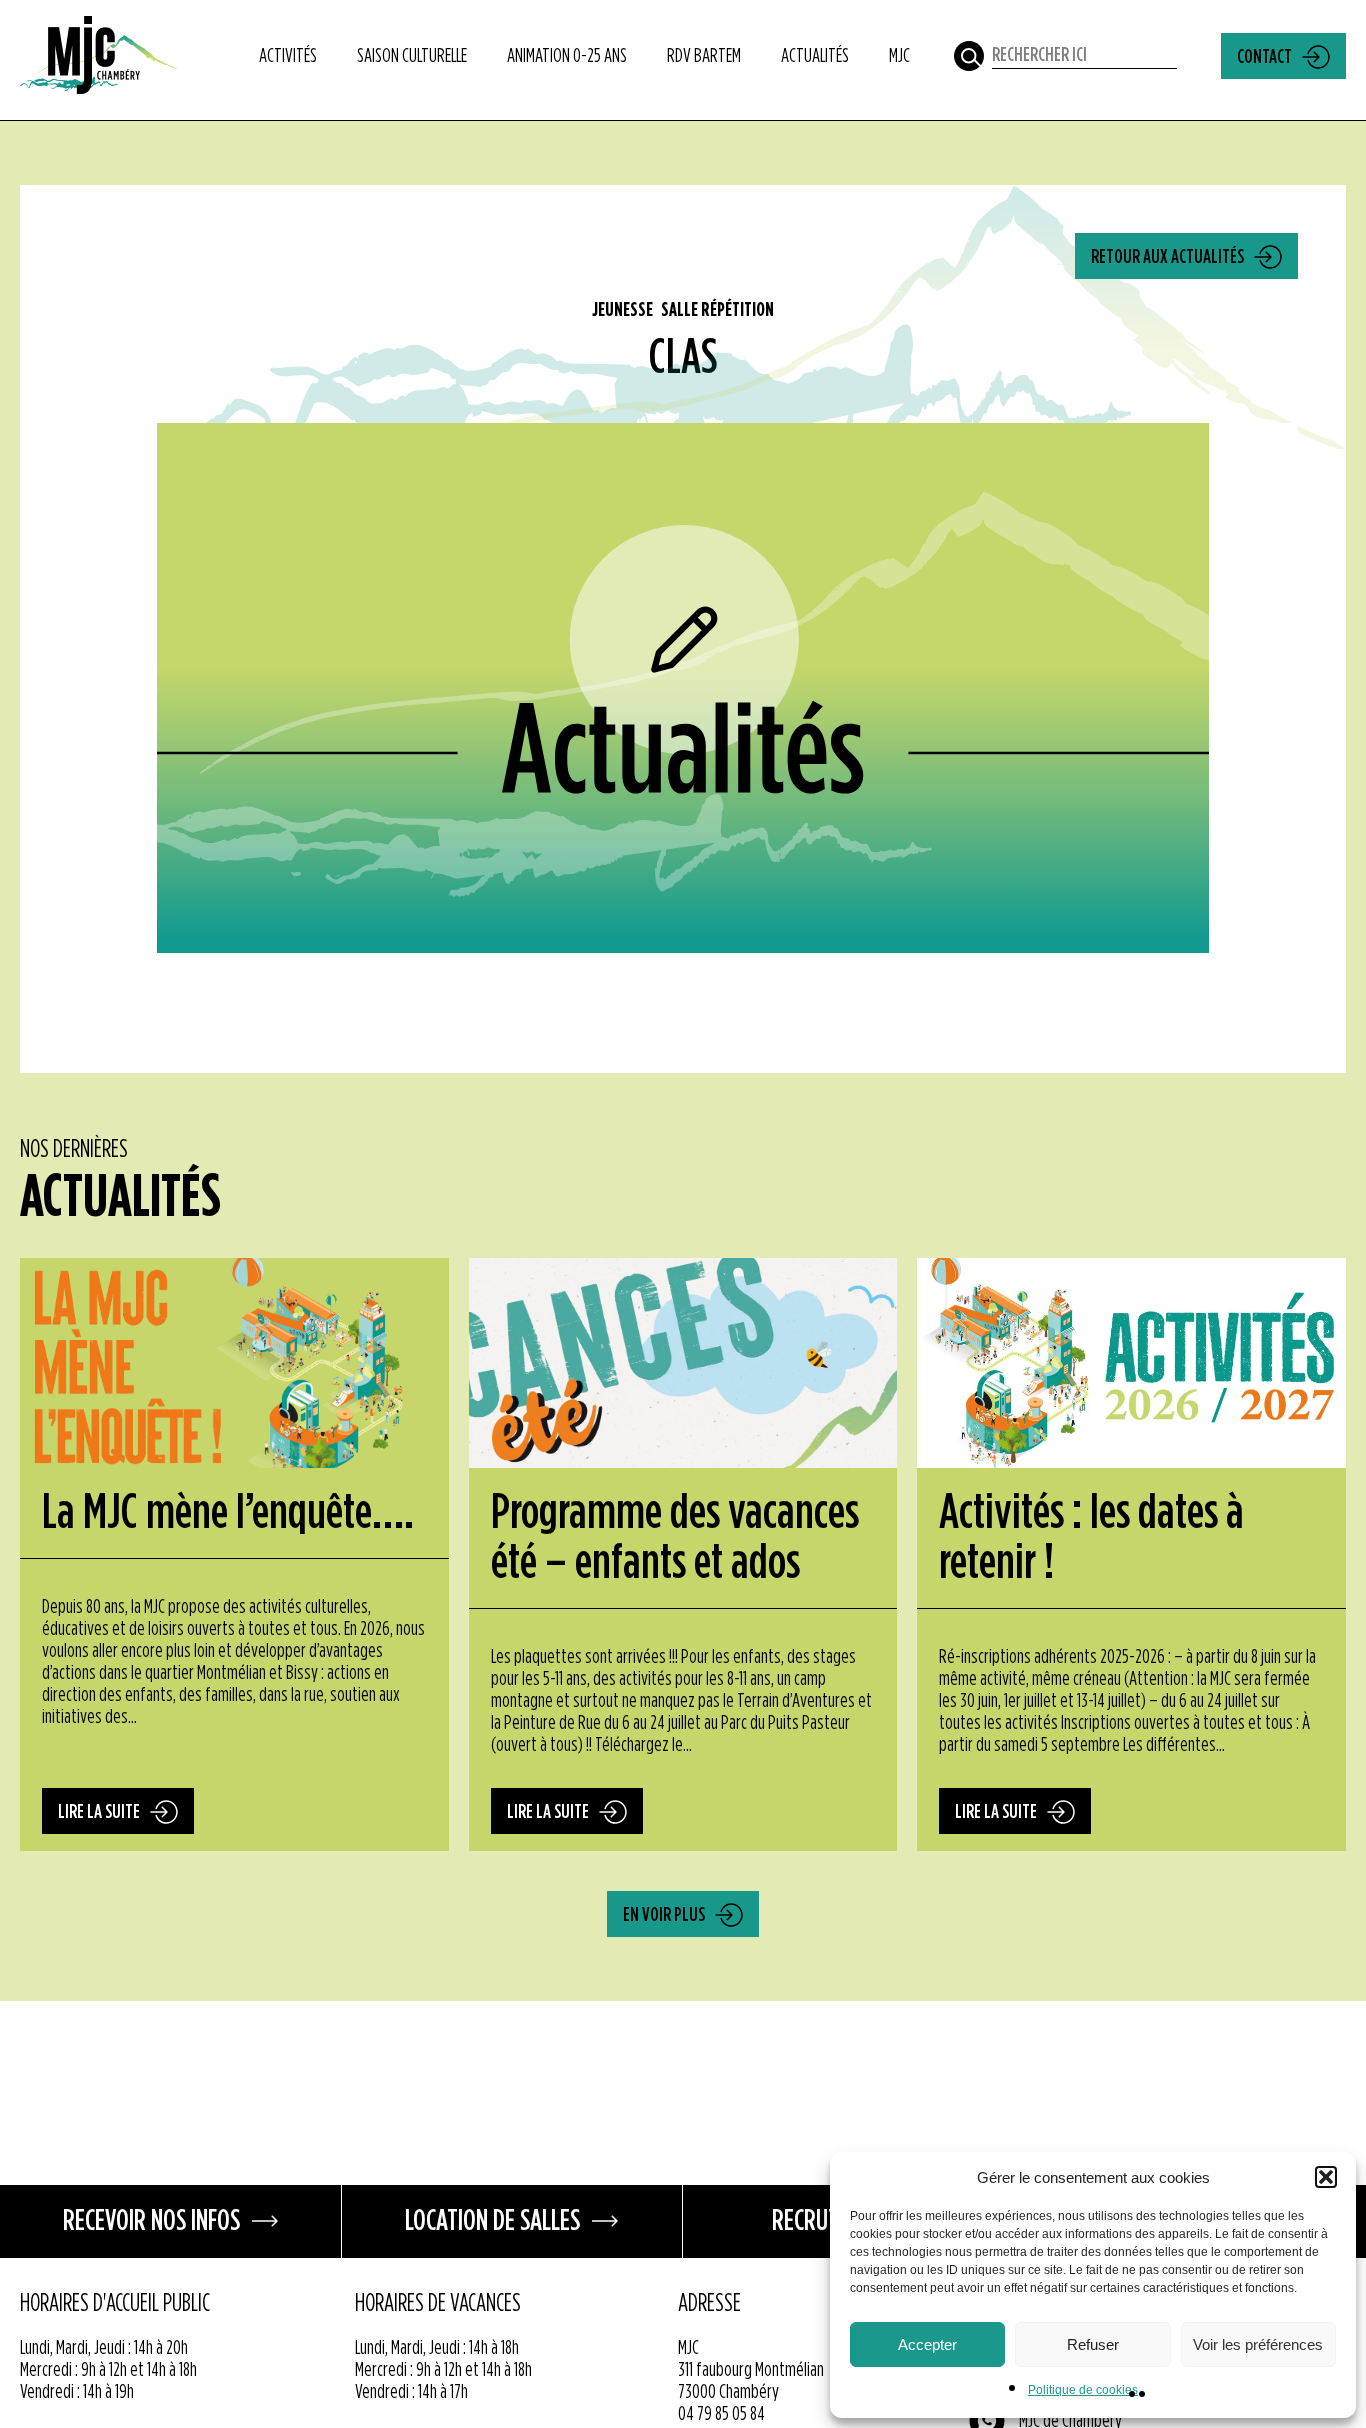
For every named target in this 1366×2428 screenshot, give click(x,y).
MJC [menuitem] (899, 56)
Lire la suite (99, 1812)
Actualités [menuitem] (815, 56)
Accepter (927, 2344)
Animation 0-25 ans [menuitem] (567, 56)
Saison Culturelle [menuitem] (412, 56)
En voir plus (664, 1915)
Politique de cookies (1083, 2390)
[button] (1326, 2177)
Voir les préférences (1258, 2344)
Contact (1264, 57)
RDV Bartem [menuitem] (704, 56)
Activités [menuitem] (288, 56)
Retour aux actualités (1167, 257)
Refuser (1093, 2344)
